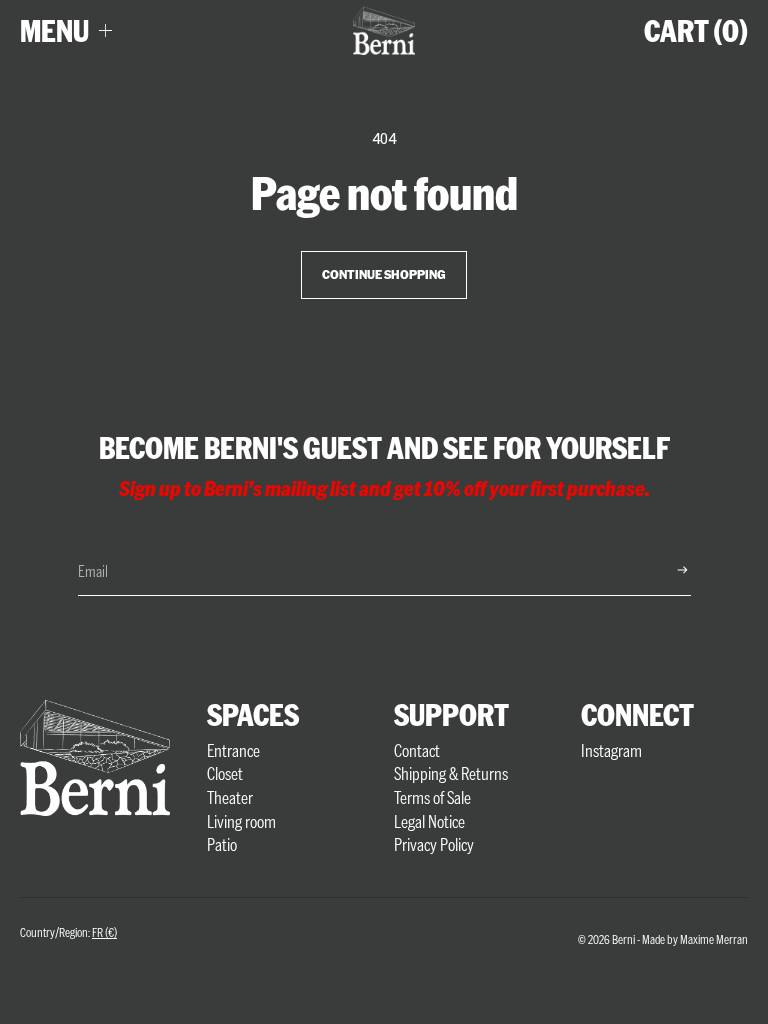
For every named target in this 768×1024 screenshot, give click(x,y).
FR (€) (104, 932)
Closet (225, 773)
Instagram (611, 750)
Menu (54, 30)
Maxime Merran (714, 939)
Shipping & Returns (451, 773)
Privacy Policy (434, 844)
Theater (230, 797)
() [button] (696, 30)
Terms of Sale (432, 797)
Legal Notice (429, 821)
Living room (241, 821)
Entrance (233, 750)
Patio (222, 844)
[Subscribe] (666, 570)
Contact (417, 750)
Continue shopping (384, 274)
